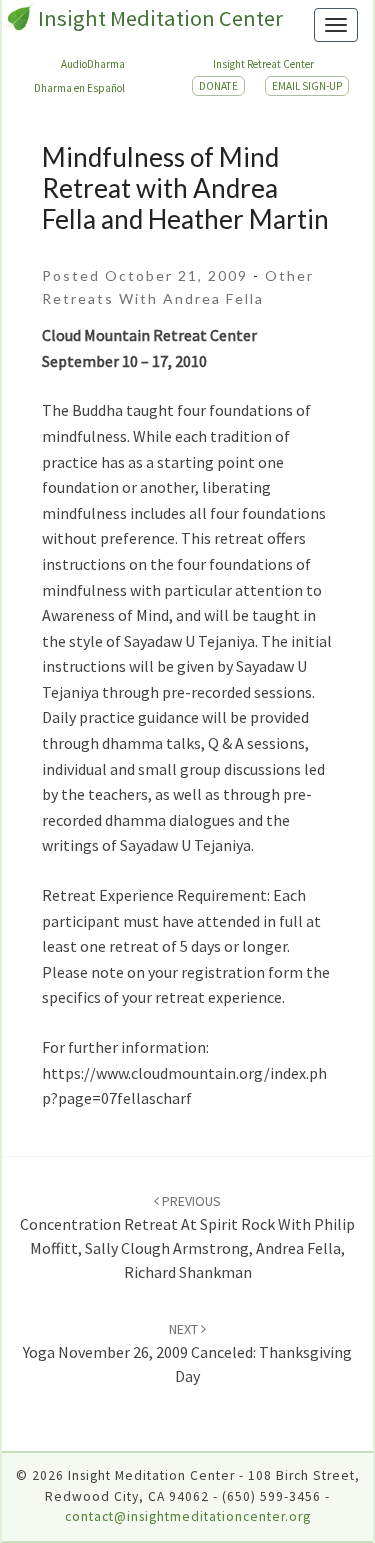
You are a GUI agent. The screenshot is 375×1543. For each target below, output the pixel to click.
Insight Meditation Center (160, 18)
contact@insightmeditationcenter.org (188, 1516)
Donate (218, 86)
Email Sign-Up (307, 86)
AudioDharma (93, 64)
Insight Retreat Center (263, 64)
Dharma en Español (79, 88)
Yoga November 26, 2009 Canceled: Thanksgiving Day (187, 1353)
